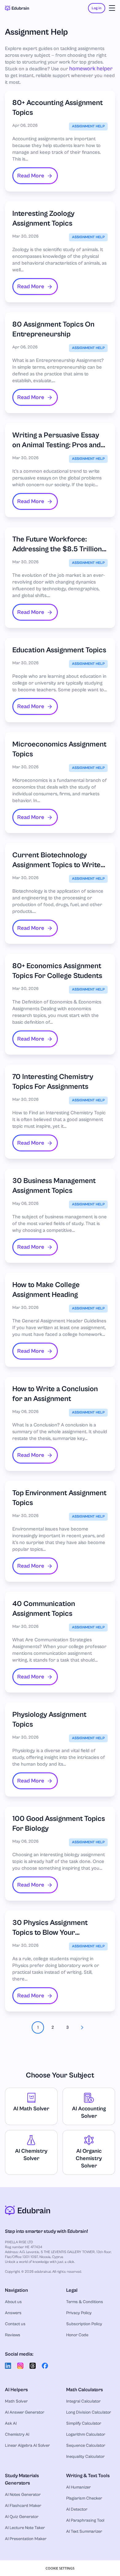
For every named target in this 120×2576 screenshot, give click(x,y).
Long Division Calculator (89, 2412)
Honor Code (77, 2335)
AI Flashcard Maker (23, 2506)
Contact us (15, 2324)
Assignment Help (88, 126)
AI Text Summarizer (84, 2531)
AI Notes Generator (23, 2495)
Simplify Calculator (84, 2423)
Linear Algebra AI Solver (27, 2446)
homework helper (91, 69)
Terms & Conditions (85, 2302)
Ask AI (11, 2423)
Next (82, 2027)
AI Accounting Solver (89, 2112)
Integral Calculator (83, 2401)
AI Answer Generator (25, 2412)
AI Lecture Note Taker (25, 2528)
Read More (31, 176)
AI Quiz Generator (22, 2517)
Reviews (13, 2335)
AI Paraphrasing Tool (85, 2520)
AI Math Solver (31, 2109)
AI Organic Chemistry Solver (89, 2158)
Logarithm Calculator (86, 2434)
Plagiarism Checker (84, 2498)
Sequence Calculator (86, 2446)
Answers (13, 2313)
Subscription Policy (84, 2324)
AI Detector (77, 2509)
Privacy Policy (79, 2313)
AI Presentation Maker (26, 2539)
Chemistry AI (17, 2434)
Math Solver (16, 2401)
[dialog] (60, 2568)
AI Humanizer (78, 2487)
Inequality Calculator (85, 2457)
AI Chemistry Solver (31, 2155)
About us (13, 2302)
